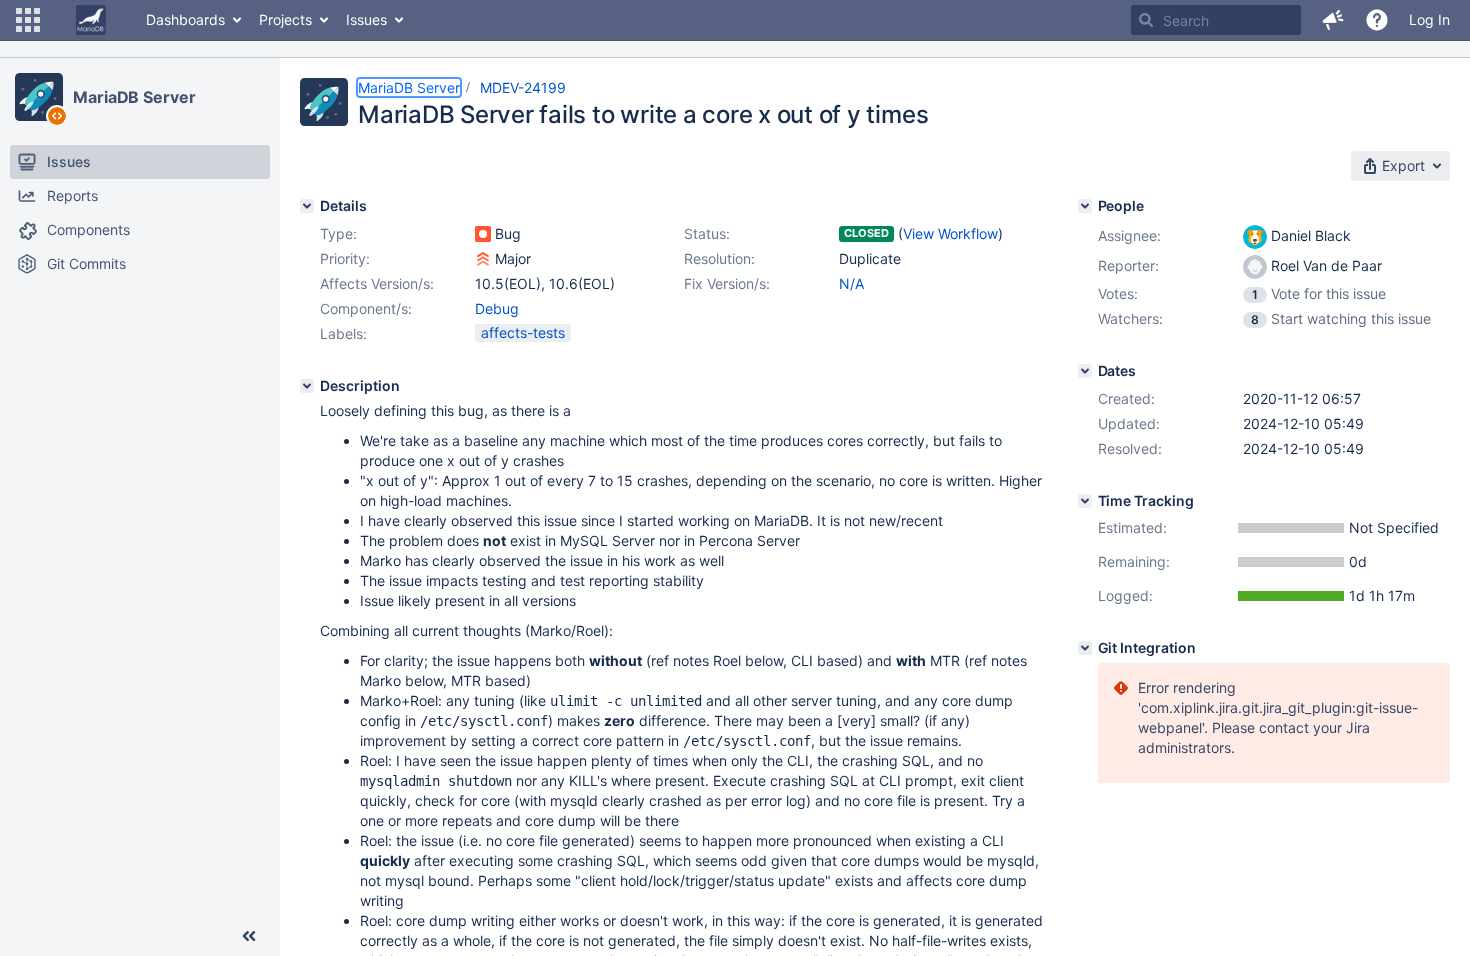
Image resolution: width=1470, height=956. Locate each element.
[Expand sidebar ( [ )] (249, 936)
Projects (285, 19)
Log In (1429, 19)
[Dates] (1085, 371)
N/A (851, 283)
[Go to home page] (91, 20)
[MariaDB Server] (39, 97)
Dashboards (185, 19)
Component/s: (366, 308)
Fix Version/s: (727, 283)
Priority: (345, 258)
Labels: (343, 333)
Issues (366, 19)
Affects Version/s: (377, 283)
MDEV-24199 (523, 87)
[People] (1085, 206)
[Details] (307, 206)
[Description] (307, 386)
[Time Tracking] (1085, 501)
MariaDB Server (134, 97)
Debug (497, 308)
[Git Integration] (1085, 648)
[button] (28, 20)
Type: (338, 233)
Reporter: (1128, 265)
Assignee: (1129, 235)
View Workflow (950, 233)
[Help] (1377, 20)
